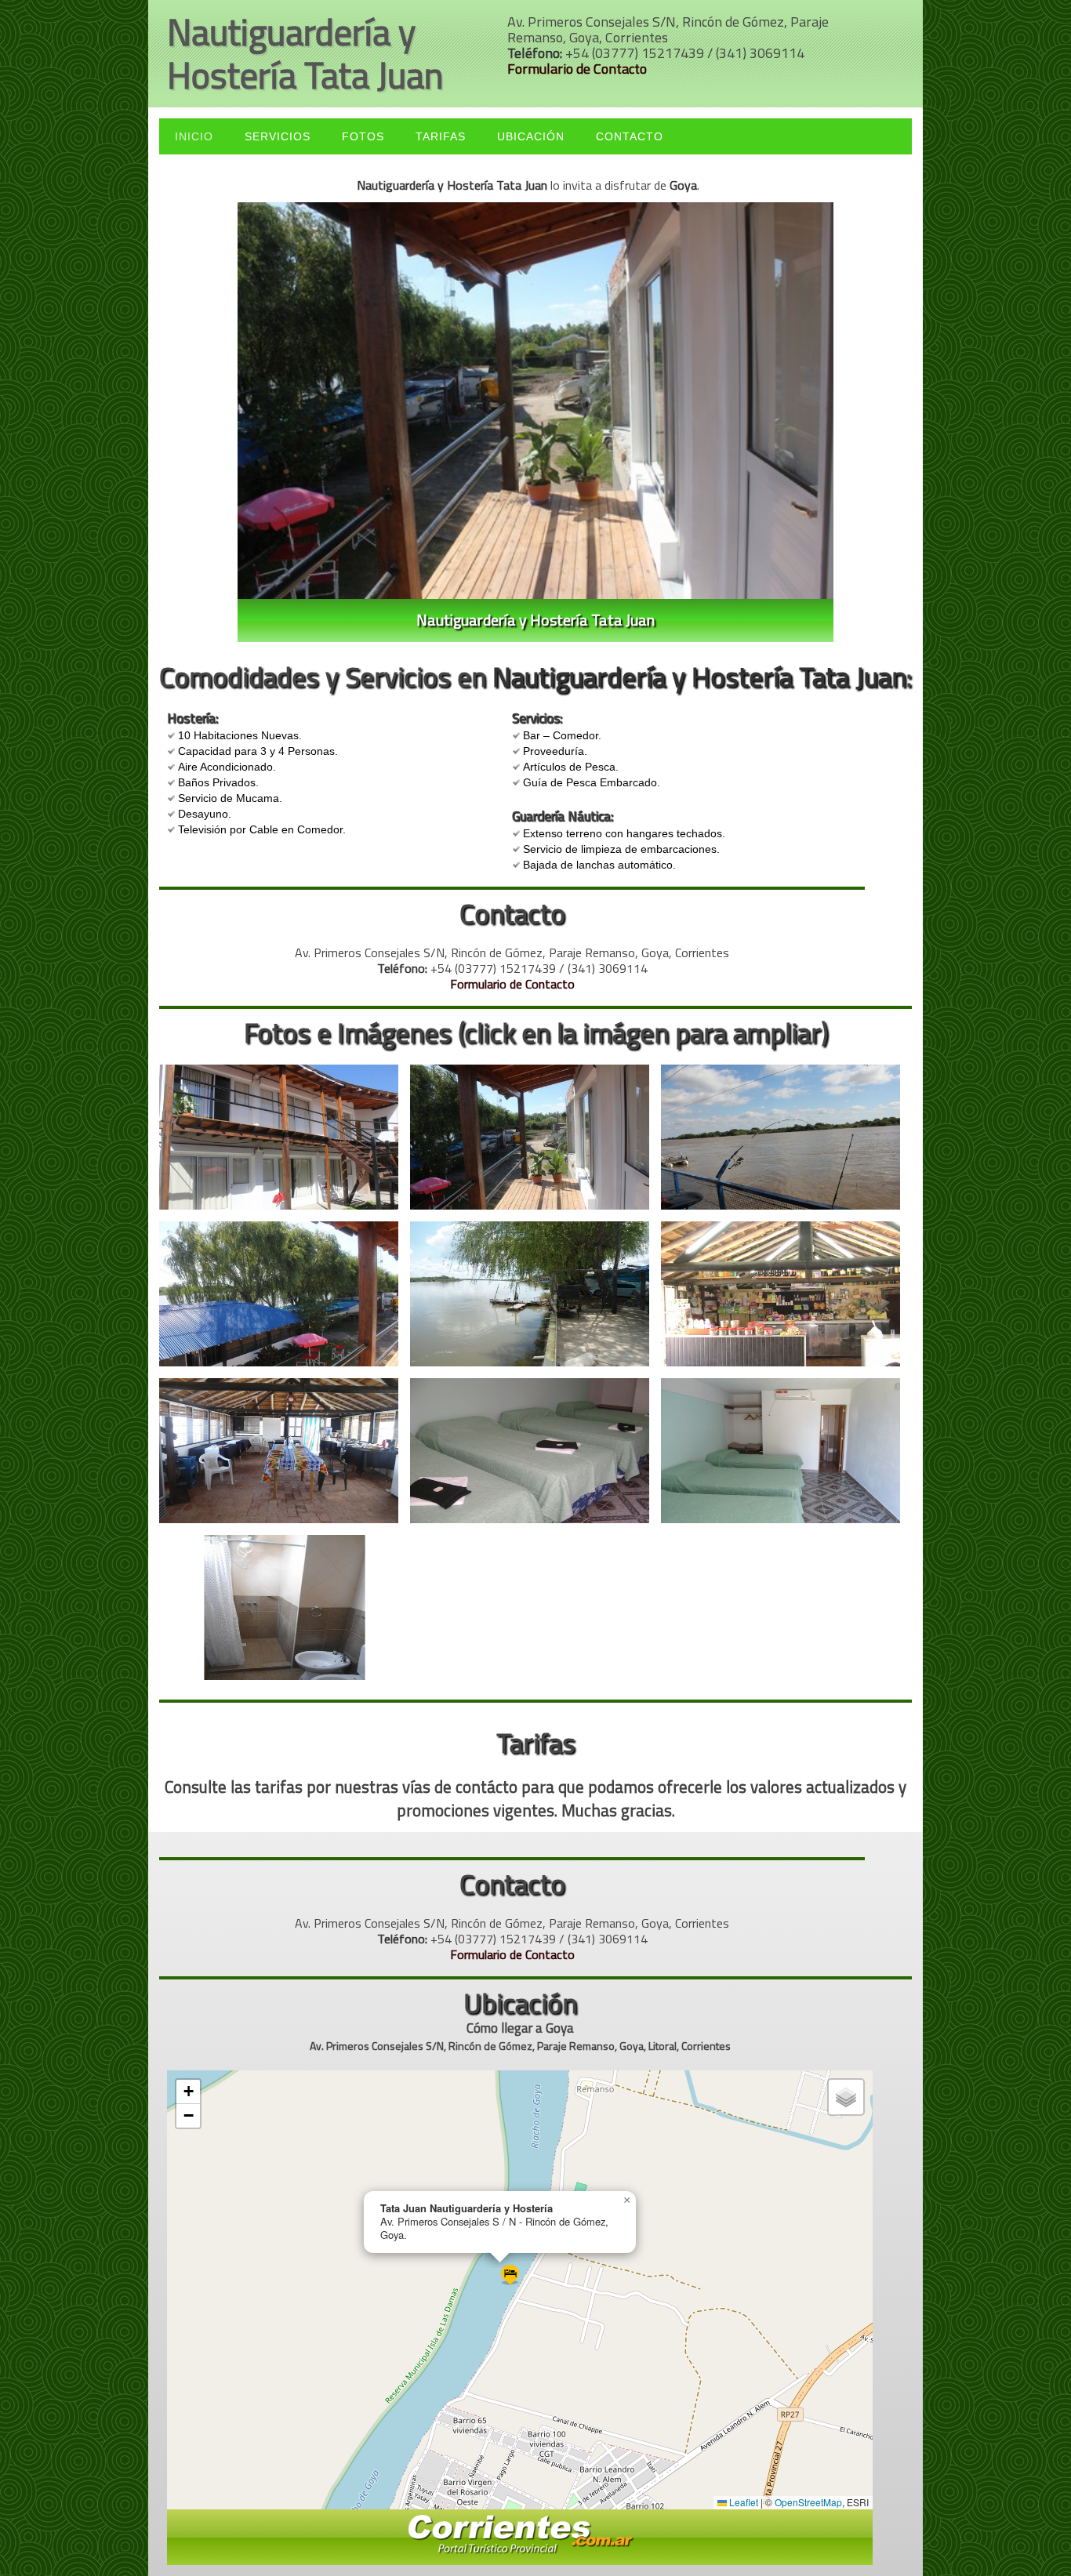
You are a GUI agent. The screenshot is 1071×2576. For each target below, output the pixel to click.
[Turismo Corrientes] (520, 2536)
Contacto (630, 136)
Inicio (194, 136)
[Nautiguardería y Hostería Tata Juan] (285, 1143)
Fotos (363, 136)
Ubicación (531, 136)
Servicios (278, 136)
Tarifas (441, 136)
